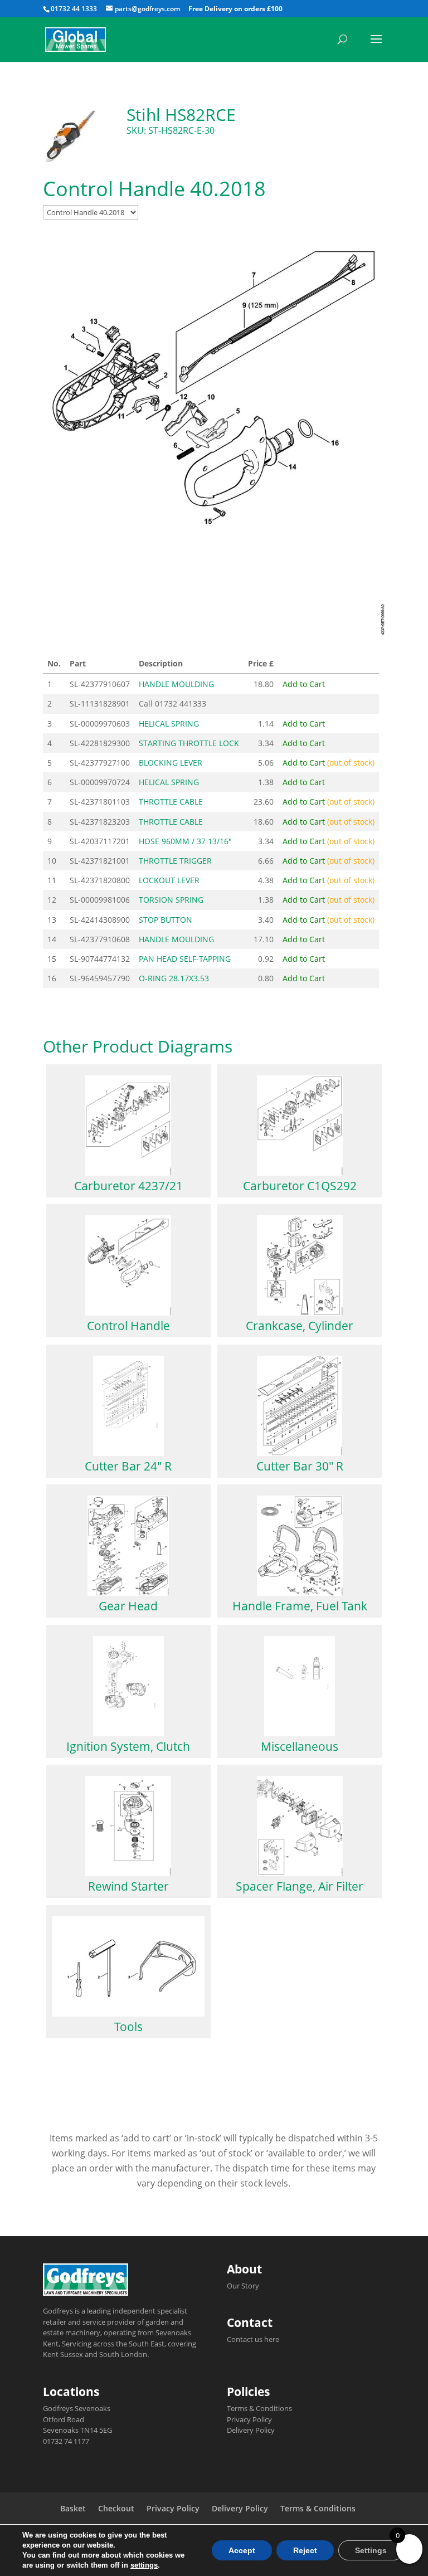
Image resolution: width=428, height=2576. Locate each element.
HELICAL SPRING (169, 724)
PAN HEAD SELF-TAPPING (185, 959)
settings (144, 2565)
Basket (73, 2508)
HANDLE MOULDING (176, 684)
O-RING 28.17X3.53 (174, 978)
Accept (242, 2550)
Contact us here (253, 2339)
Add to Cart (304, 684)
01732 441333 (181, 703)
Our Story (243, 2286)
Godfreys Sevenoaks (77, 2408)
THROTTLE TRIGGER (175, 861)
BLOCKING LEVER (171, 763)
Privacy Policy (249, 2419)
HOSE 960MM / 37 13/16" (185, 841)
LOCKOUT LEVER (169, 880)
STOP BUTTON (166, 920)
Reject (305, 2550)
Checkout (116, 2508)
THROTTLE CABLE (171, 802)
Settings (371, 2550)
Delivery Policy (251, 2430)
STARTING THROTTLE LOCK (189, 743)
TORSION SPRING (171, 900)
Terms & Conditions (259, 2408)
